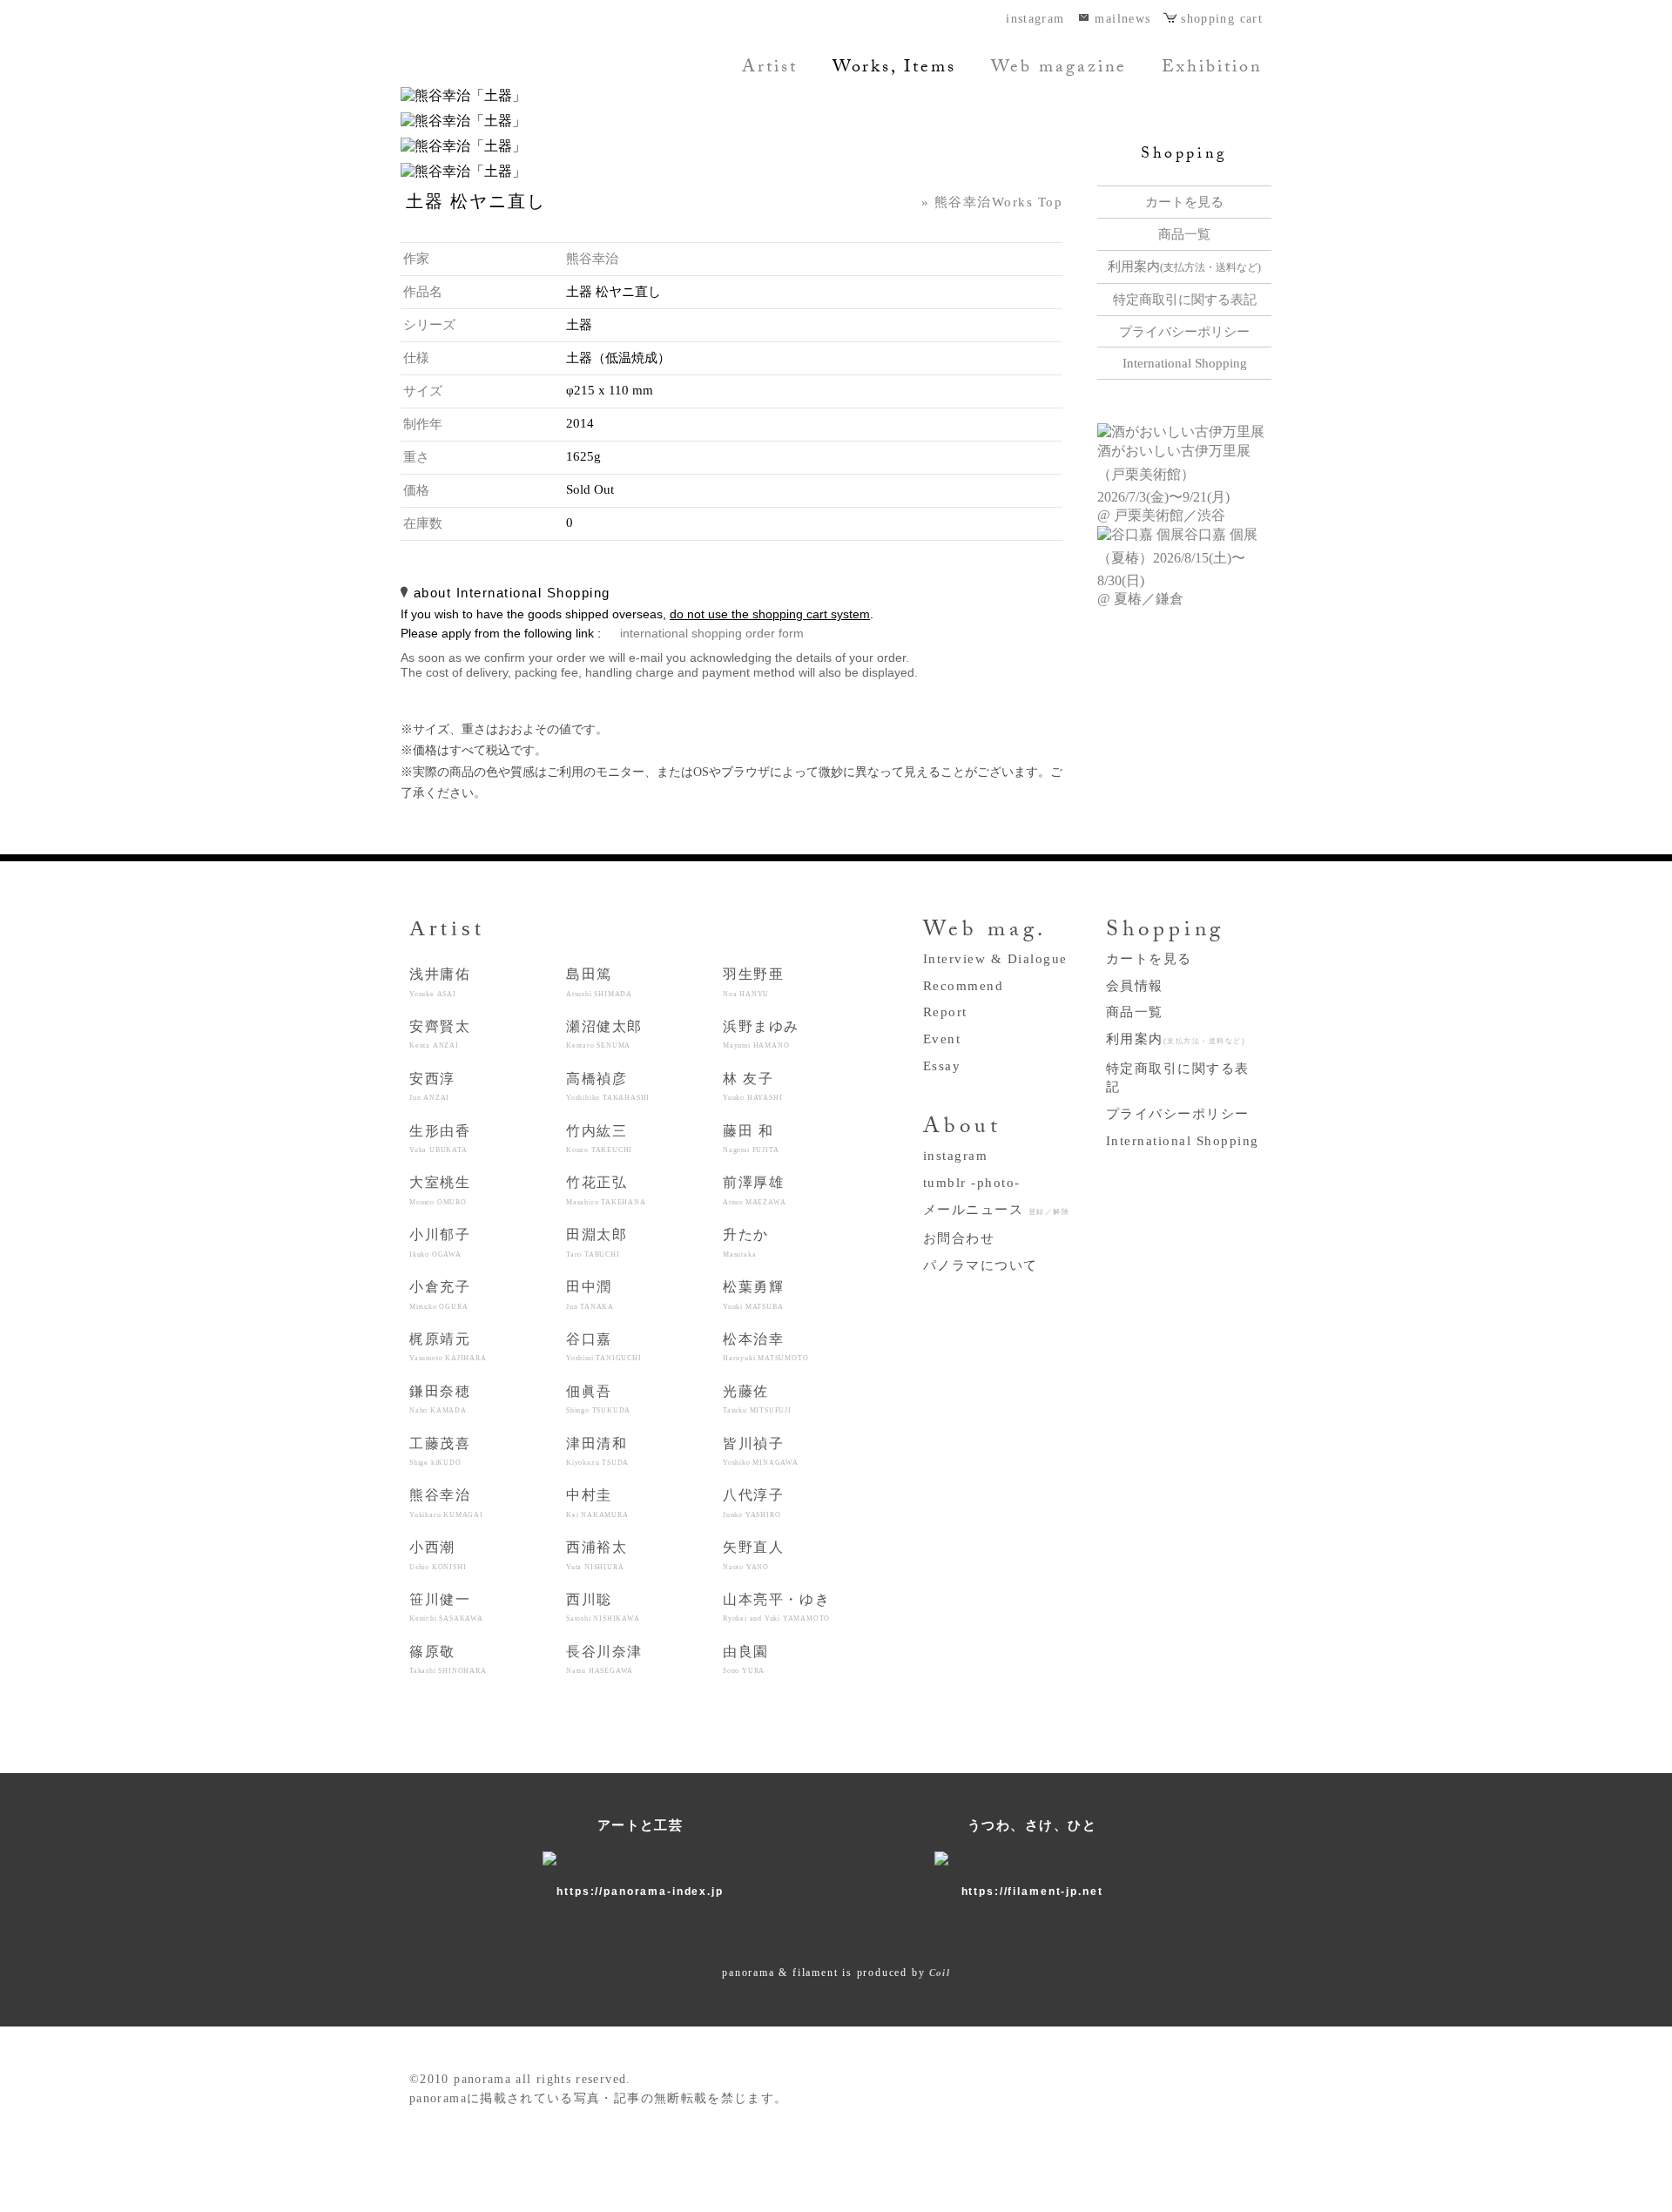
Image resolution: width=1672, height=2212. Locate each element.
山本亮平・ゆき (776, 1607)
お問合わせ (959, 1238)
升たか (746, 1242)
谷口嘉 (604, 1347)
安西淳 (432, 1086)
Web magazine (1059, 69)
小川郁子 (440, 1242)
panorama (518, 65)
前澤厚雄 (754, 1190)
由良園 (746, 1659)
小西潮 (438, 1555)
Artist (770, 69)
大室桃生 (440, 1190)
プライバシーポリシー (1184, 332)
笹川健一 (446, 1607)
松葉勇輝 (753, 1295)
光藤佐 (757, 1399)
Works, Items (894, 69)
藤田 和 (751, 1139)
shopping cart (1222, 19)
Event (942, 1039)
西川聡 (603, 1607)
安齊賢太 (440, 1034)
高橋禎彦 (608, 1086)
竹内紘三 (599, 1139)
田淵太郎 (597, 1242)
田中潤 (590, 1295)
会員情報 (1135, 986)
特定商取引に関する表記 (1185, 300)
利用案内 (1184, 266)
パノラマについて (981, 1265)
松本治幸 (765, 1347)
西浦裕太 (597, 1555)
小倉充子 (440, 1295)
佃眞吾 (598, 1399)
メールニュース (996, 1210)
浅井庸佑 (440, 982)
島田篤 (599, 982)
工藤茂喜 (440, 1451)
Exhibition (1212, 69)
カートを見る (1184, 202)
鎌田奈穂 (440, 1399)
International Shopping (1185, 363)
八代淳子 (753, 1503)
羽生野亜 (753, 982)
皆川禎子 (761, 1451)
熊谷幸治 (592, 259)
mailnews (1123, 19)
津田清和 (597, 1451)
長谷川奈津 (604, 1659)
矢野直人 (753, 1555)
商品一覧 (1184, 234)
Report (945, 1012)
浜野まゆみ (761, 1034)
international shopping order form (712, 634)
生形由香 (440, 1139)
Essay (942, 1066)
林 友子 (752, 1086)
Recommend (963, 986)
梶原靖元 (448, 1347)
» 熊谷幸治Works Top (992, 202)
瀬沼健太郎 (604, 1034)
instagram (1035, 19)
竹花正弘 (606, 1190)
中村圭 (597, 1503)
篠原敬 (448, 1659)
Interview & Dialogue (995, 959)
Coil (939, 1973)
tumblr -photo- (972, 1183)
